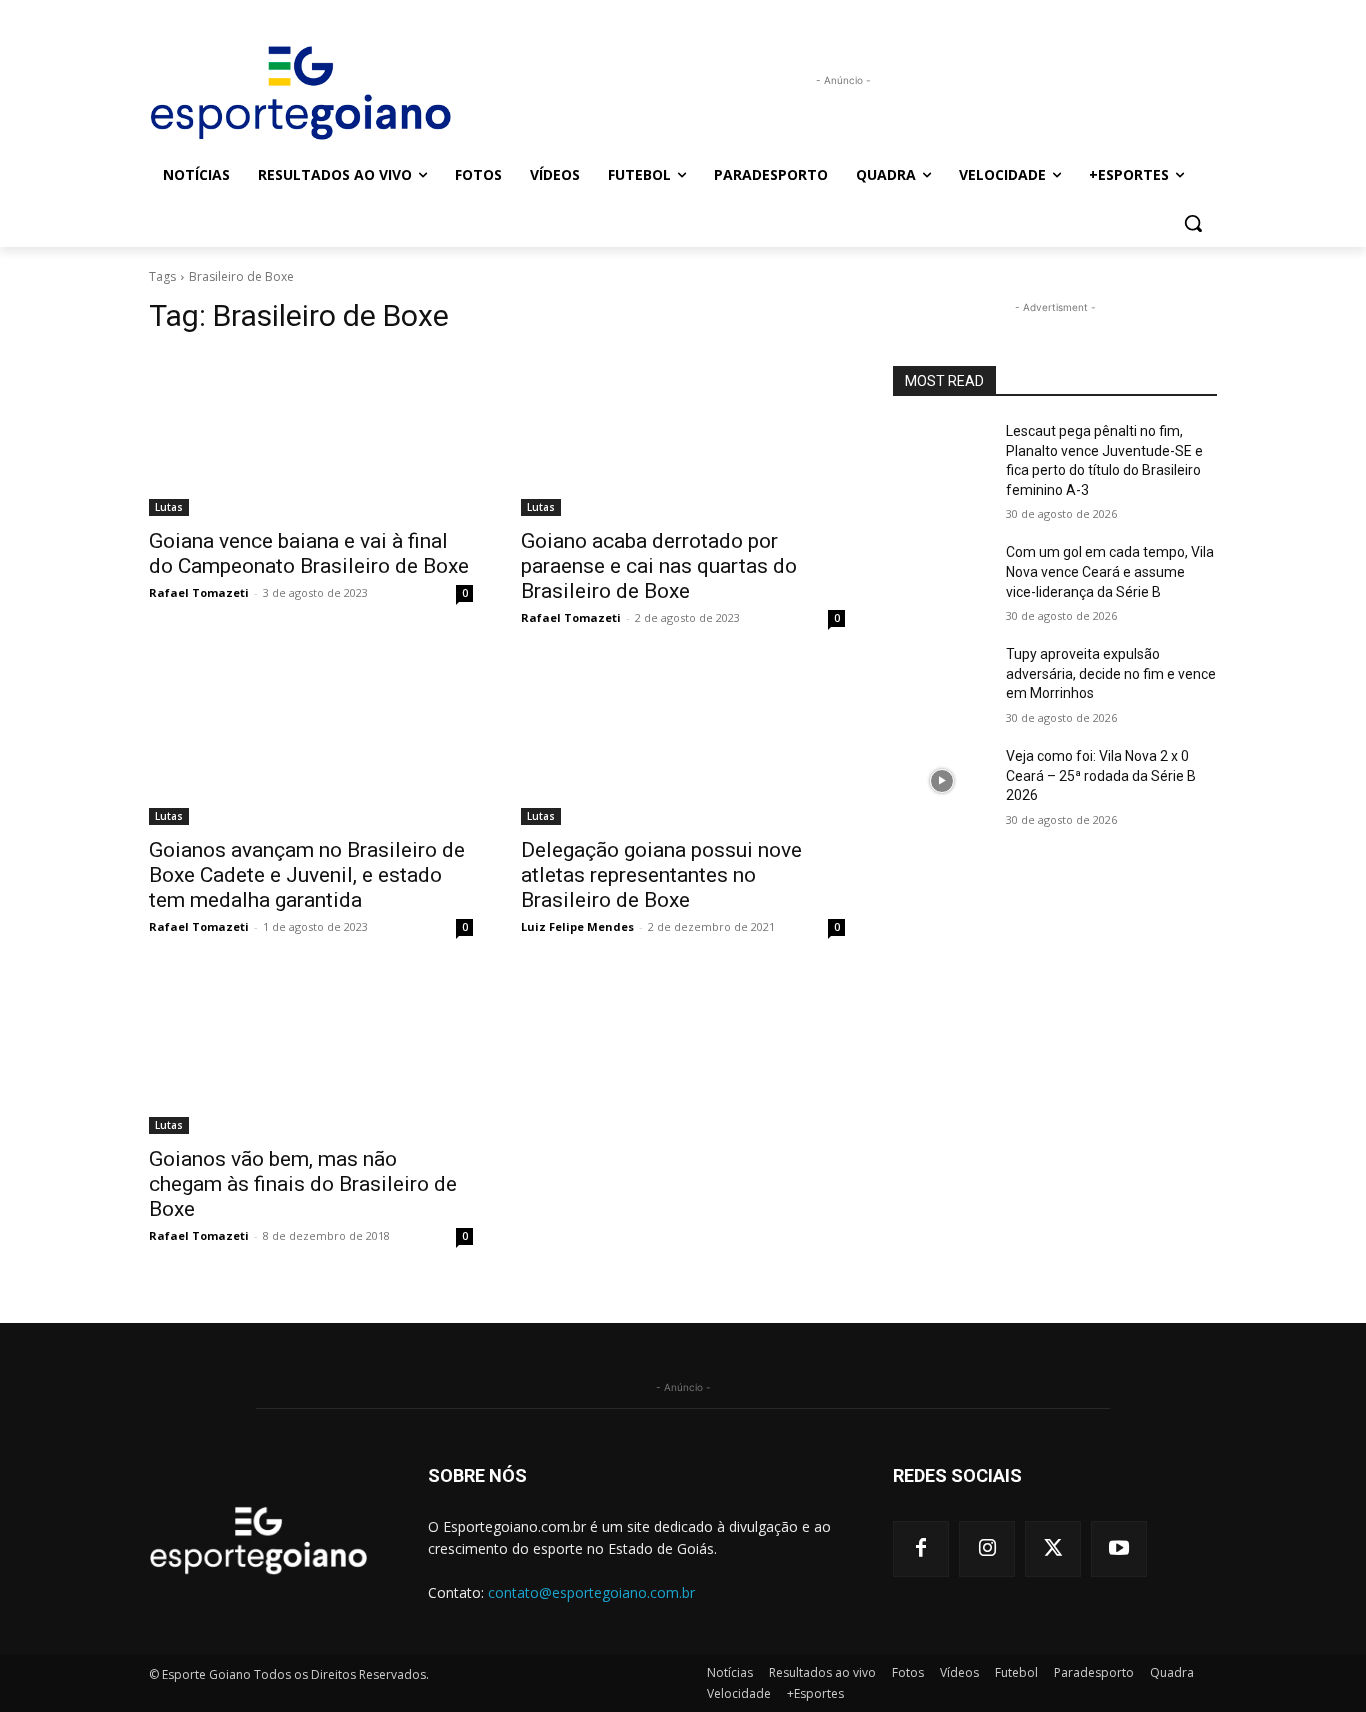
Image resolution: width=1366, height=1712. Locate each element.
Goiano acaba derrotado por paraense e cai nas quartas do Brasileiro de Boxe (659, 566)
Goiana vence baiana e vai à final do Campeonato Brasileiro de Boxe (309, 553)
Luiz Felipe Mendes (577, 926)
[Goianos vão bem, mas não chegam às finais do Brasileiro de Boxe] (311, 1053)
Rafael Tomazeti (199, 592)
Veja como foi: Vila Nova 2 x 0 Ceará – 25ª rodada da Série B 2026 (1101, 775)
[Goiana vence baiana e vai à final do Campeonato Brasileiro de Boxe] (311, 435)
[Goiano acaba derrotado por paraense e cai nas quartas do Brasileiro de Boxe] (683, 435)
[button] (1193, 223)
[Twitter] (1053, 1549)
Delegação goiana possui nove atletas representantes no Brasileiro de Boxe (661, 875)
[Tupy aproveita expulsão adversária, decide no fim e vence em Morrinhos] (941, 679)
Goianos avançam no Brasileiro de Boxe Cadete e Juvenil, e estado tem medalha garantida (307, 875)
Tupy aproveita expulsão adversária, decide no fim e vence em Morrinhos (1111, 673)
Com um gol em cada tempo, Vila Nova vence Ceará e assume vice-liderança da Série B (1110, 571)
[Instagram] (987, 1549)
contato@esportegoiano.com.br (591, 1592)
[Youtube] (1119, 1549)
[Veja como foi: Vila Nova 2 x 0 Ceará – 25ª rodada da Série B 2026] (941, 781)
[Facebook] (921, 1549)
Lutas (169, 507)
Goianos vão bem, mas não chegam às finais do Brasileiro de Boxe (303, 1184)
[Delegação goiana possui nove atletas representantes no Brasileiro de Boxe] (683, 744)
